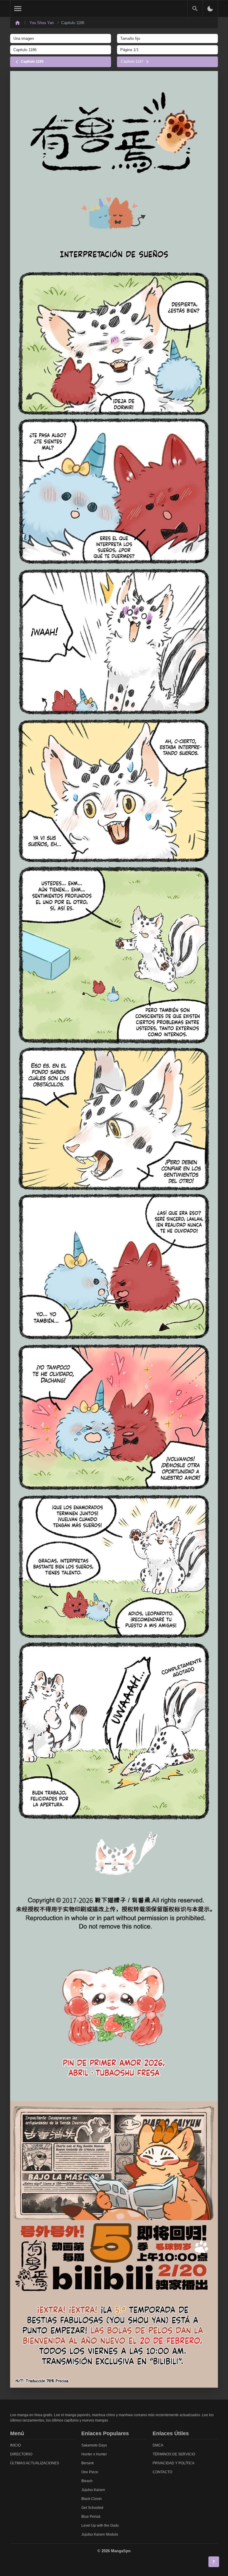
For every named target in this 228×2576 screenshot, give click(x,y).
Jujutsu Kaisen (93, 2490)
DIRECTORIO (21, 2454)
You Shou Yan (42, 23)
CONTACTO (162, 2472)
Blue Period (91, 2517)
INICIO (15, 2445)
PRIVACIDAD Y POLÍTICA (174, 2463)
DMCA (158, 2445)
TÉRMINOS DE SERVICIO (174, 2454)
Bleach (87, 2481)
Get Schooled (92, 2508)
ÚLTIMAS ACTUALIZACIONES (35, 2463)
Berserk (88, 2463)
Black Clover (92, 2499)
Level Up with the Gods (100, 2526)
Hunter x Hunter (94, 2454)
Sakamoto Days (94, 2445)
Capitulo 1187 (133, 61)
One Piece (90, 2472)
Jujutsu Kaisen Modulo (100, 2534)
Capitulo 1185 (32, 61)
